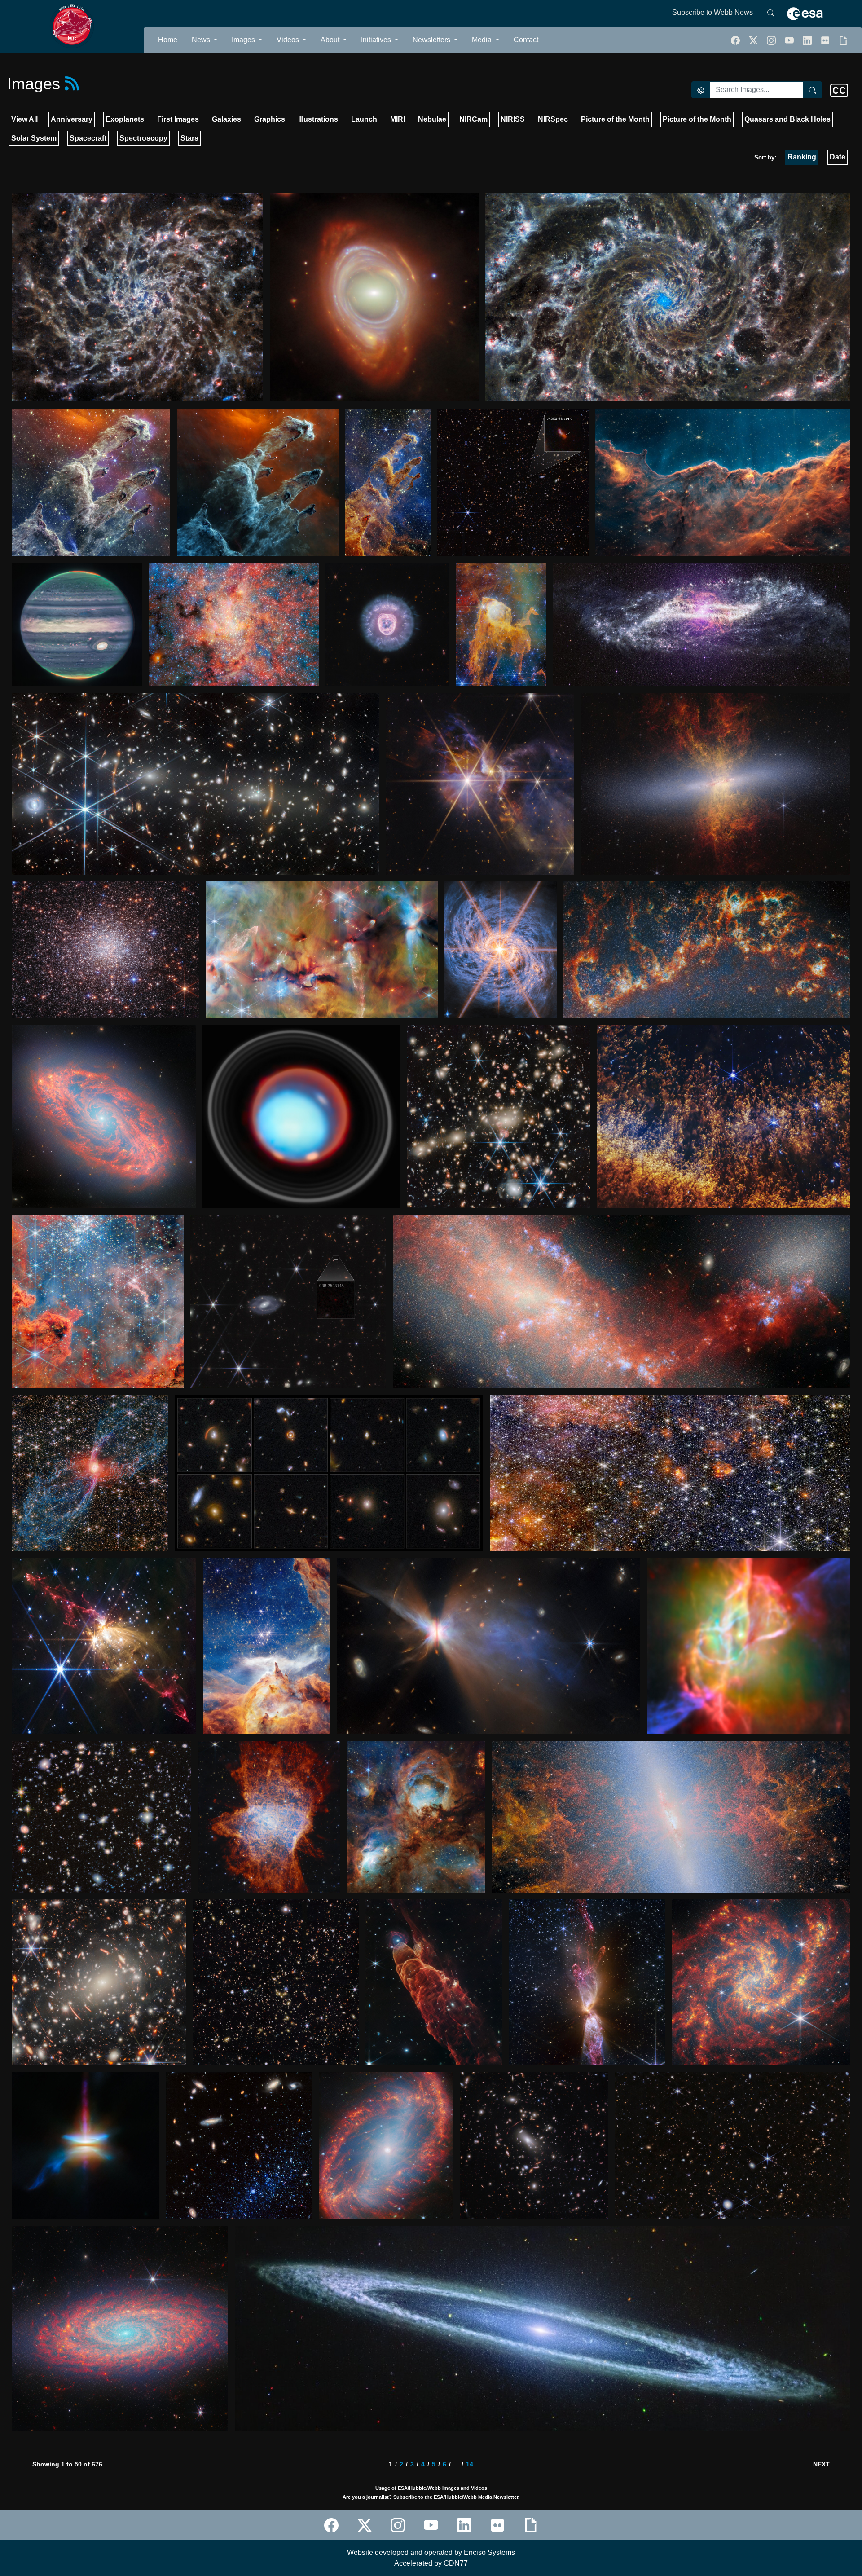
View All (24, 119)
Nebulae (432, 119)
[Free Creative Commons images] (839, 90)
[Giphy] (843, 40)
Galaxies (226, 119)
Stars (189, 138)
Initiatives (377, 40)
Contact (526, 40)
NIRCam (473, 119)
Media (483, 40)
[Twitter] (754, 40)
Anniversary (72, 119)
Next (821, 2464)
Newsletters (432, 40)
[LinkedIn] (808, 40)
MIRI (398, 119)
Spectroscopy (143, 138)
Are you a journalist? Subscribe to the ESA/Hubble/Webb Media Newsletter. (431, 2497)
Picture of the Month (615, 119)
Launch (364, 119)
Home (168, 40)
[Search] (771, 13)
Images (244, 40)
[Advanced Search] (701, 90)
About (331, 40)
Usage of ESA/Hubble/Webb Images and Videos (431, 2488)
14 (470, 2464)
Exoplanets (125, 119)
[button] (772, 40)
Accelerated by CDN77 (431, 2563)
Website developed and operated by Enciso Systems (431, 2552)
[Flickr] (826, 40)
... (456, 2464)
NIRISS (513, 119)
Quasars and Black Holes (787, 119)
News (202, 40)
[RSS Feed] (72, 84)
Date (838, 157)
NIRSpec (553, 119)
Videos (289, 40)
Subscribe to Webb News (712, 12)
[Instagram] (398, 2525)
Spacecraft (88, 138)
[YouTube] (790, 40)
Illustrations (318, 119)
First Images (178, 119)
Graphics (270, 119)
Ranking (802, 157)
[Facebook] (736, 40)
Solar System (34, 138)
